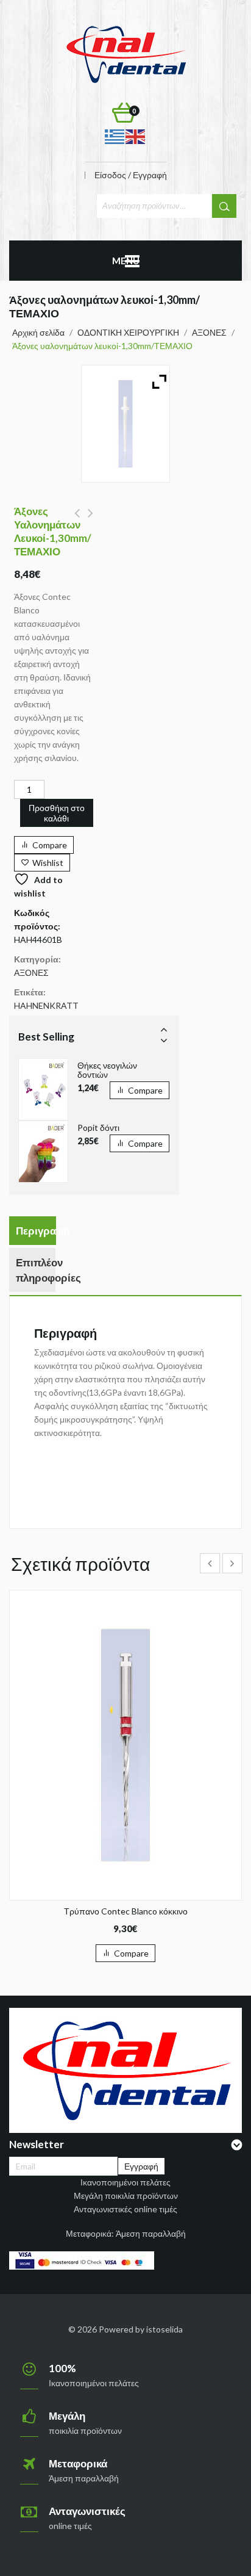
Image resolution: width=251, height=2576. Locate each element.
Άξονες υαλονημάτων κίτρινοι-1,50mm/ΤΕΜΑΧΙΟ (77, 520)
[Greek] (115, 136)
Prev (164, 1029)
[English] (136, 136)
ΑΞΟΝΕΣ (209, 332)
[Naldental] (125, 53)
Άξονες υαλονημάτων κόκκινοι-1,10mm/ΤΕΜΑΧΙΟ (90, 520)
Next (164, 1040)
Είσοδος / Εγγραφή (131, 175)
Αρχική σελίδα (38, 332)
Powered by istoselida (141, 2329)
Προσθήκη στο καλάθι (57, 813)
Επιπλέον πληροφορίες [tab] (36, 1270)
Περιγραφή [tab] (36, 1231)
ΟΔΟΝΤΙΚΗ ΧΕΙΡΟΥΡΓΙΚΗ (128, 332)
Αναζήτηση (224, 206)
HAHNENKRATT (46, 1005)
